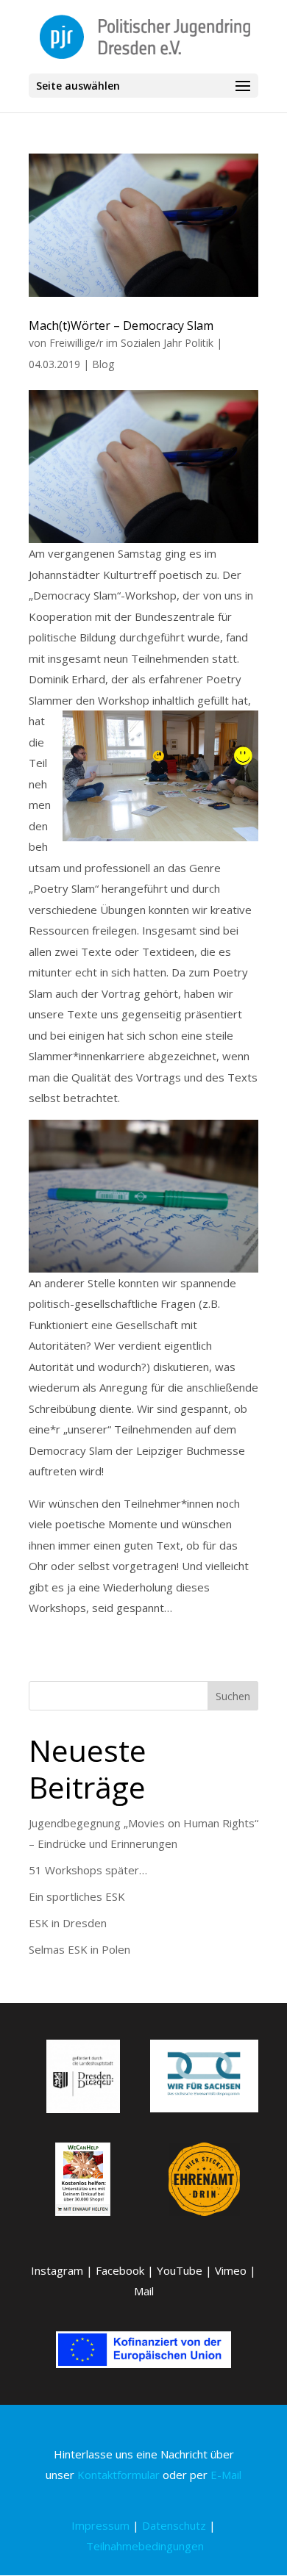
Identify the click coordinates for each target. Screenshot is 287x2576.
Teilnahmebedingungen (145, 2546)
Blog (103, 364)
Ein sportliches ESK (77, 1896)
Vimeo (231, 2270)
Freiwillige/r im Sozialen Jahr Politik (131, 343)
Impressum (100, 2525)
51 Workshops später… (88, 1870)
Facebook (120, 2270)
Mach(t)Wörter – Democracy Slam (121, 325)
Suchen (233, 1696)
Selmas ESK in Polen (79, 1949)
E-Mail (226, 2475)
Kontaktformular (118, 2475)
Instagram (57, 2270)
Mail (144, 2291)
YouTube (180, 2270)
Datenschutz (174, 2525)
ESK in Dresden (68, 1923)
